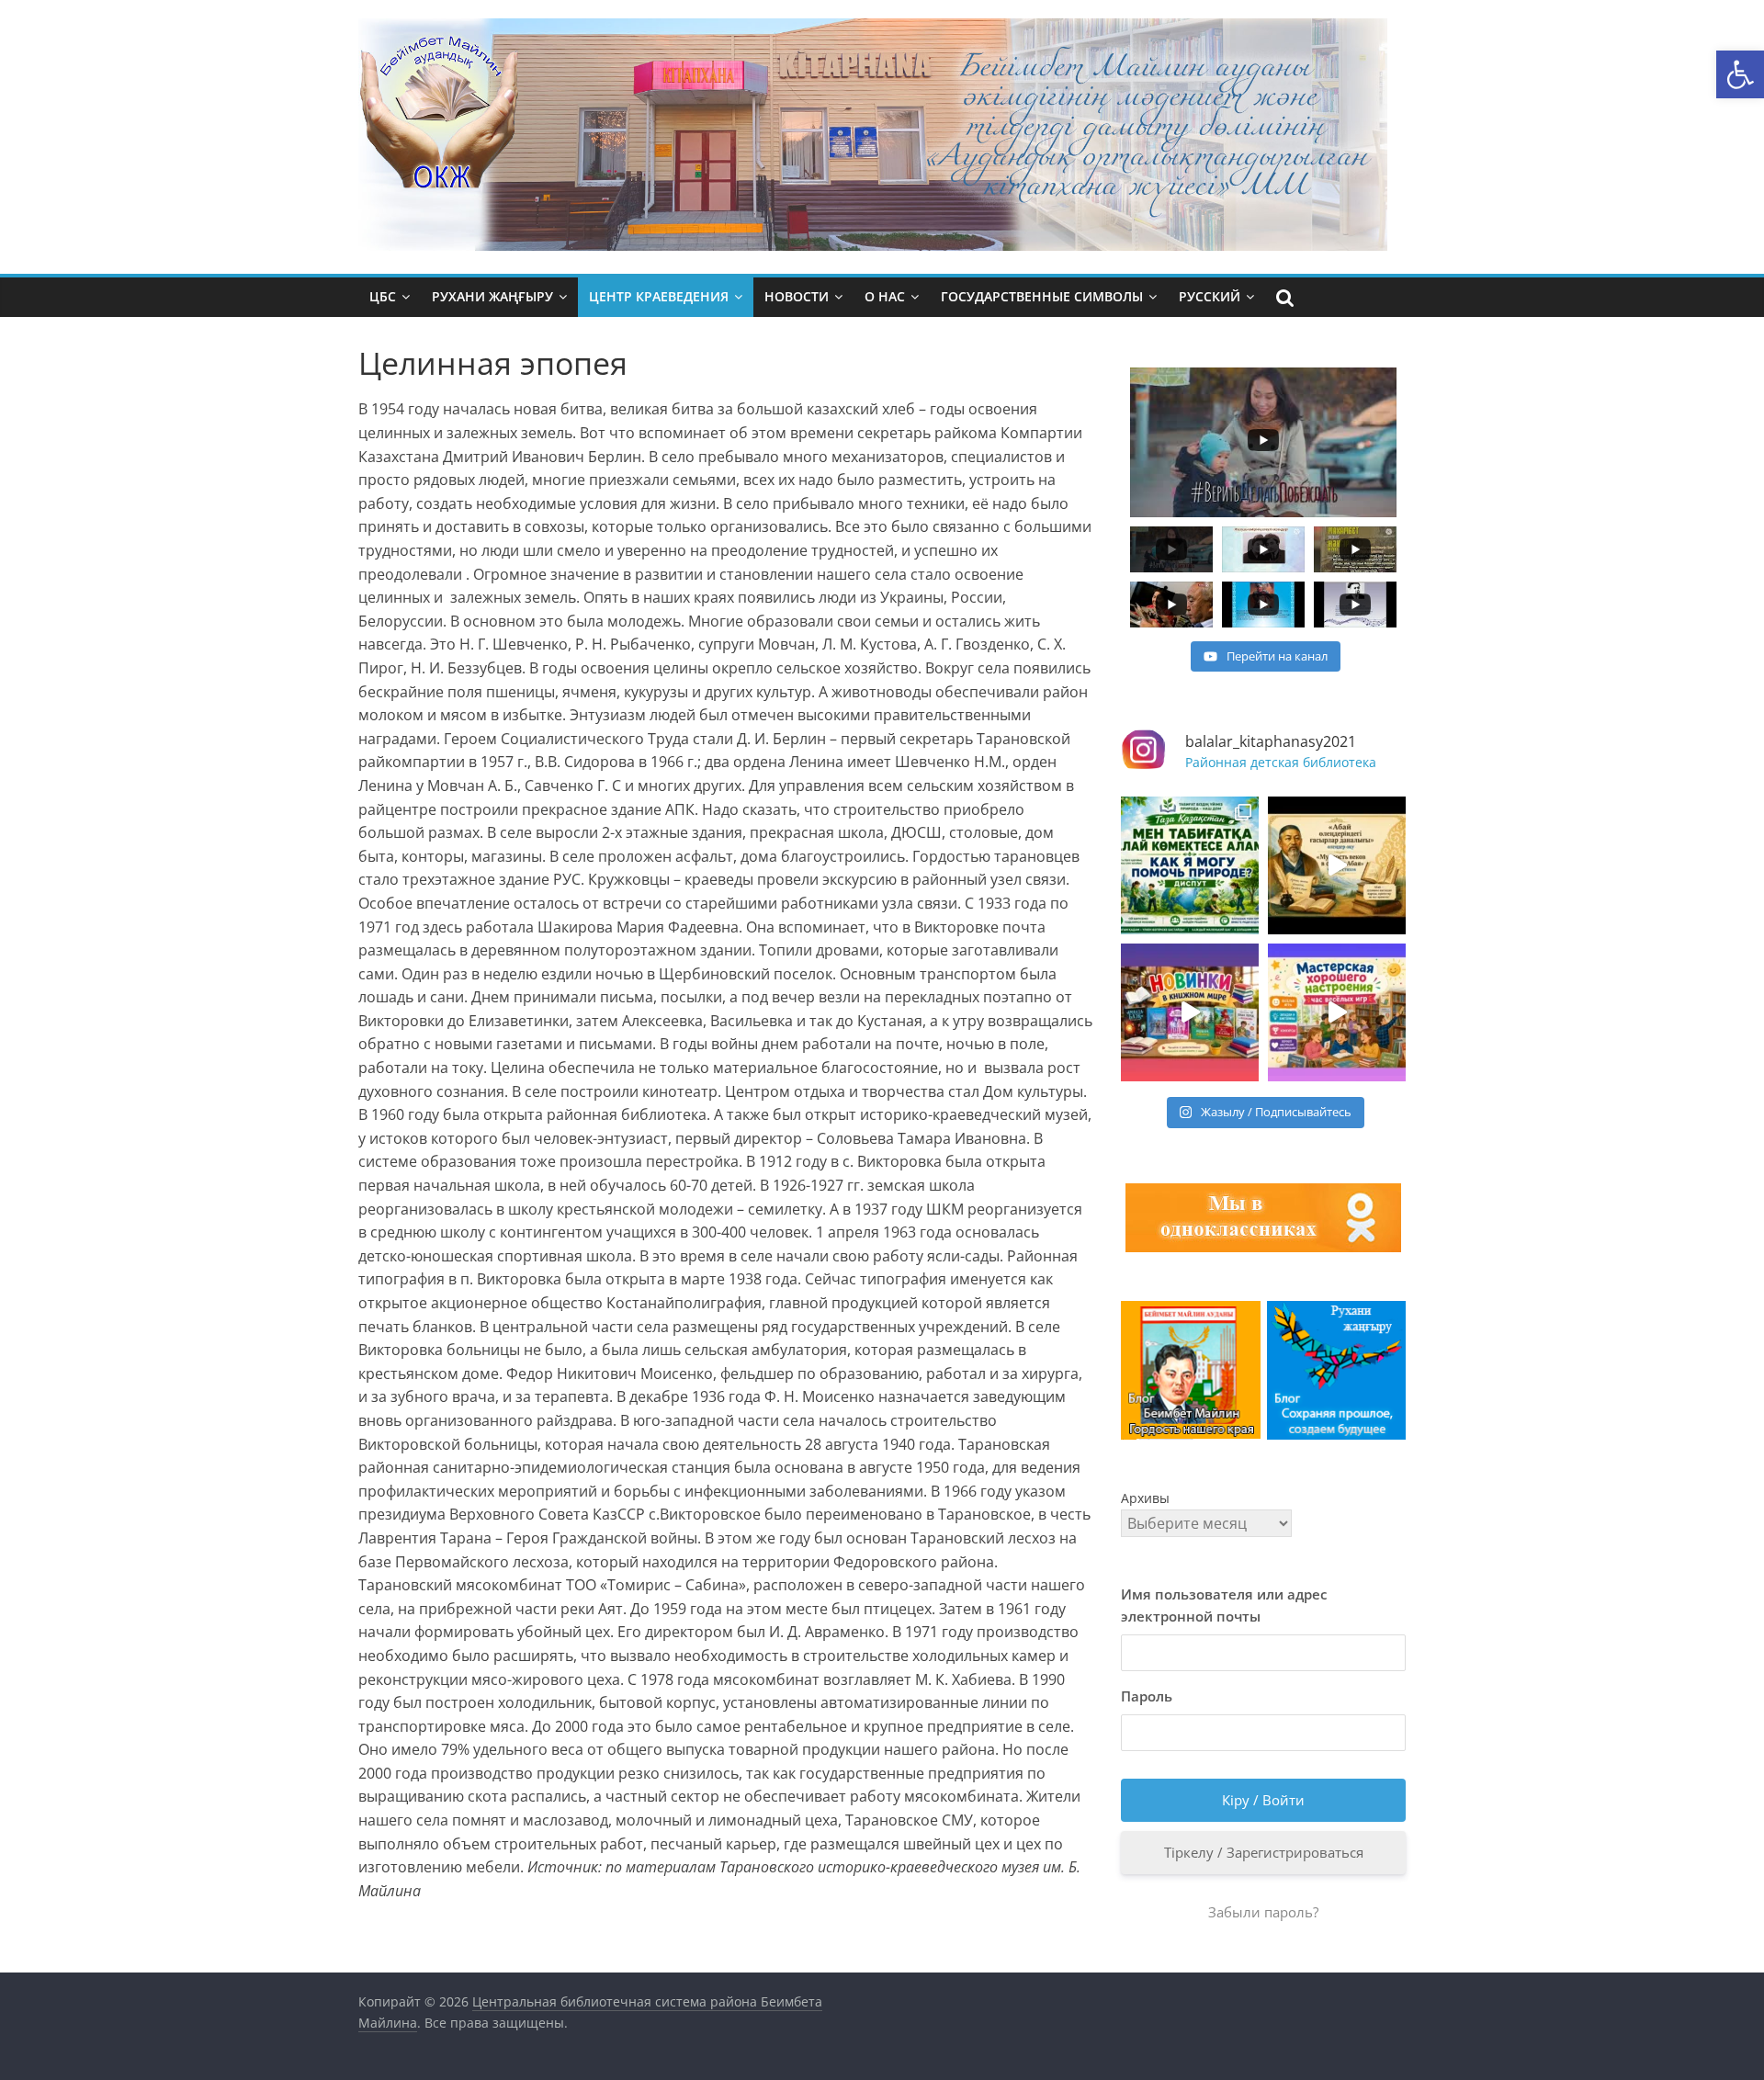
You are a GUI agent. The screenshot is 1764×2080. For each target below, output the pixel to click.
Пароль (1147, 1696)
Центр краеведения (659, 296)
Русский (1210, 296)
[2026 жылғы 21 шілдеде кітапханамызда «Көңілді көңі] (1337, 1012)
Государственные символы (1042, 296)
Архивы (1145, 1498)
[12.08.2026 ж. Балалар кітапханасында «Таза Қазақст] (1190, 865)
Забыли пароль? (1263, 1912)
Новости (797, 296)
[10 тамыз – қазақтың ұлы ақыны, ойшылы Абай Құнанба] (1337, 865)
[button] (1740, 74)
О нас (885, 296)
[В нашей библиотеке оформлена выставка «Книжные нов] (1190, 1012)
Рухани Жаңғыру (492, 296)
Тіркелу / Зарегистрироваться (1264, 1852)
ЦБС (383, 296)
